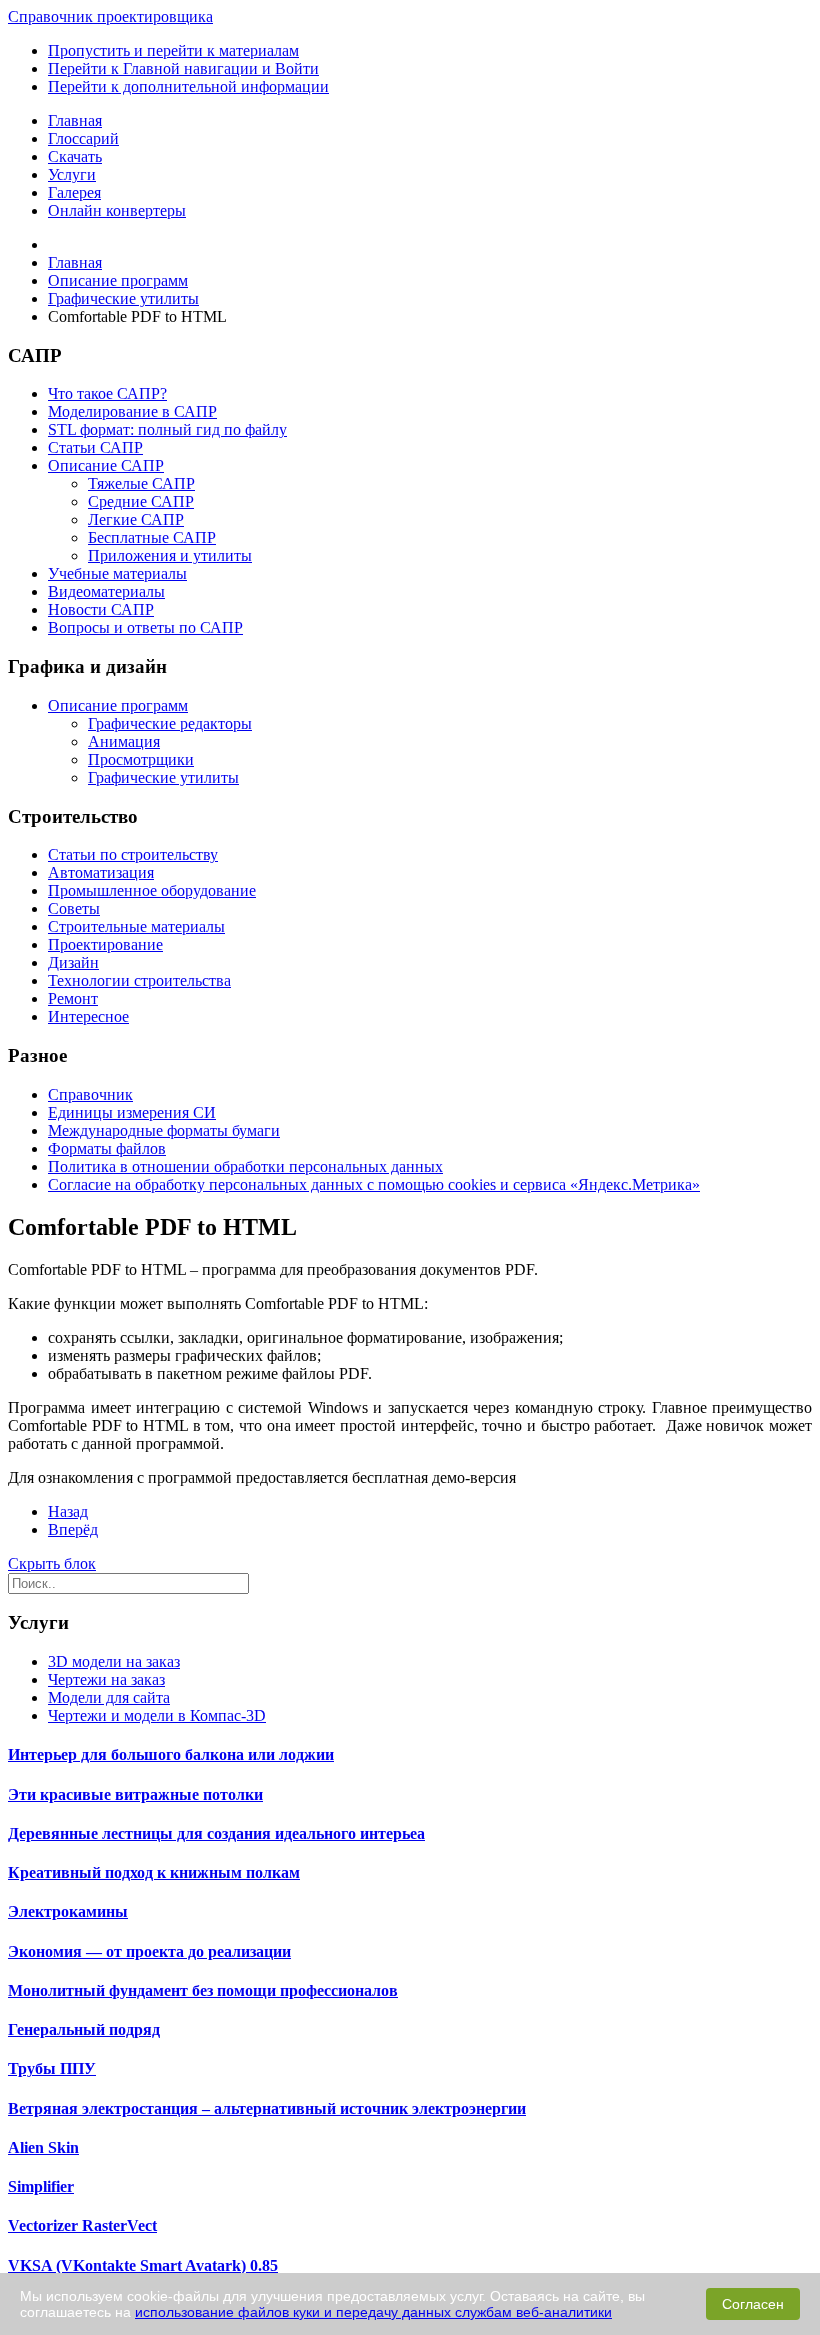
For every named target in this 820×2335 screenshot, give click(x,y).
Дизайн (73, 962)
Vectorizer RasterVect (82, 2225)
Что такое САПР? (107, 393)
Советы (74, 908)
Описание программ (118, 705)
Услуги (72, 174)
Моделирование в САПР (132, 411)
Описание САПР (106, 465)
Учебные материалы (117, 573)
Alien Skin (43, 2147)
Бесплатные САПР (152, 537)
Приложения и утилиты (170, 555)
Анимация (124, 741)
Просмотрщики (141, 759)
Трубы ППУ (52, 2068)
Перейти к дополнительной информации (188, 86)
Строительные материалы (136, 926)
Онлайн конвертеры (117, 210)
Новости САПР (101, 609)
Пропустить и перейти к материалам (173, 50)
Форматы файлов (107, 1148)
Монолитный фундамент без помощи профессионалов (203, 1990)
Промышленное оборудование (152, 890)
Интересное (88, 1016)
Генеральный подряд (84, 2029)
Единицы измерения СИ (132, 1112)
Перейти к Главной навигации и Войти (183, 68)
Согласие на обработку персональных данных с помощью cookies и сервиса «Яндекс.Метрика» (374, 1184)
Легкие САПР (136, 519)
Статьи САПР (95, 447)
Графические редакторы (170, 723)
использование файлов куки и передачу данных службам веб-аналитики (373, 2312)
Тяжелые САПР (141, 483)
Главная (75, 120)
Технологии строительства (139, 980)
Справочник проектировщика (110, 16)
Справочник (90, 1094)
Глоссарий (83, 138)
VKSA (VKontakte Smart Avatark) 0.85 (143, 2265)
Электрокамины (68, 1911)
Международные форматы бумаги (164, 1130)
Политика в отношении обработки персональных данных (245, 1166)
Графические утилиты (163, 777)
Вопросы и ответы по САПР (145, 627)
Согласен (753, 2304)
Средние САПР (141, 501)
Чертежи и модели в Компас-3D (157, 1715)
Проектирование (105, 944)
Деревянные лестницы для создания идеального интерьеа (216, 1833)
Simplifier (41, 2186)
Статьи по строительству (133, 854)
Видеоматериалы (106, 591)
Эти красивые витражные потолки (135, 1794)
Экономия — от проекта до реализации (149, 1951)
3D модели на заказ (114, 1661)
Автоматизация (101, 872)
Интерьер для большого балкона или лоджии (171, 1754)
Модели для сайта (109, 1697)
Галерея (74, 192)
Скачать (75, 156)
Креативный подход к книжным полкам (154, 1872)
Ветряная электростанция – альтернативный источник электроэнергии (267, 2108)
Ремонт (73, 998)
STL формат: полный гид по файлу (167, 429)
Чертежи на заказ (106, 1679)
